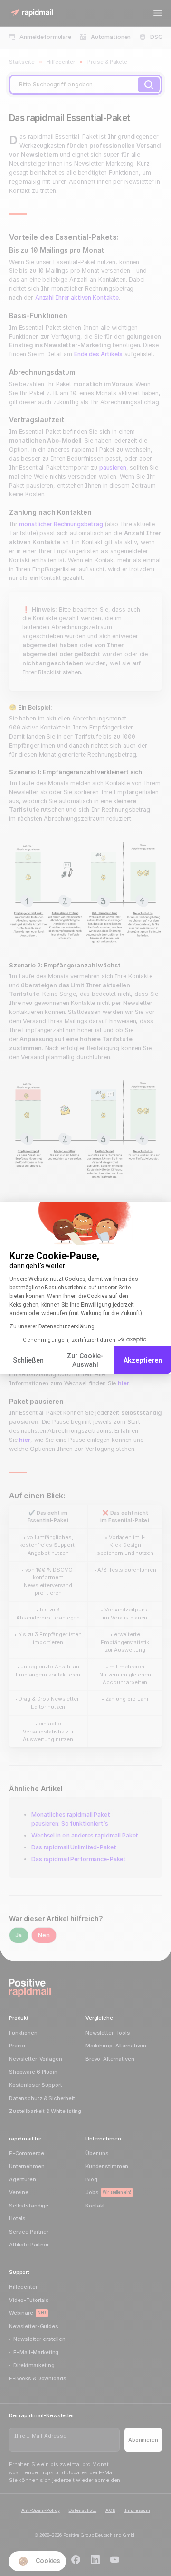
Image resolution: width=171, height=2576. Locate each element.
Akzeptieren (143, 1360)
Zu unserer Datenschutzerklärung (52, 1326)
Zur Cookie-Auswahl (85, 1360)
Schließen (28, 1360)
